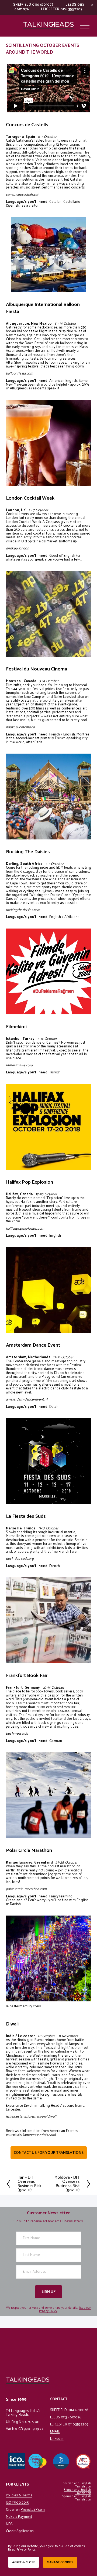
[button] (92, 5)
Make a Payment (19, 2517)
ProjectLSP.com (33, 2510)
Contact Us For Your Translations (49, 2153)
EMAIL (55, 2432)
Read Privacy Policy (22, 2550)
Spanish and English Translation (77, 2498)
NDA (9, 2524)
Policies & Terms (19, 2496)
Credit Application (20, 2531)
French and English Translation (77, 2492)
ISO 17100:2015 (17, 2503)
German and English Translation (77, 2485)
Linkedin (57, 2439)
